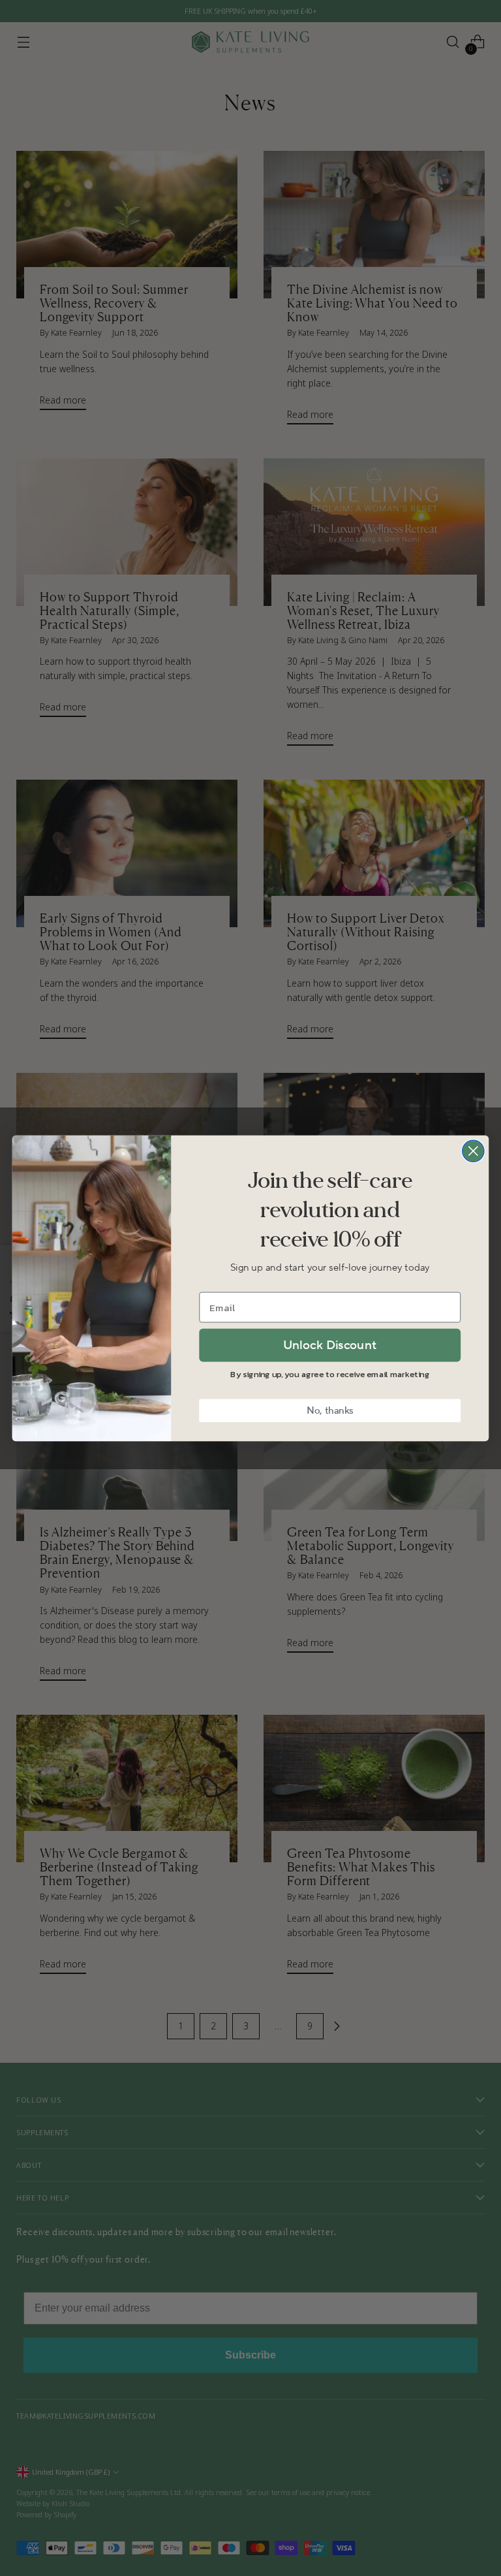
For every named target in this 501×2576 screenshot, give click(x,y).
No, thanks (330, 1410)
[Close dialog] (473, 1151)
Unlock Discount (330, 1344)
